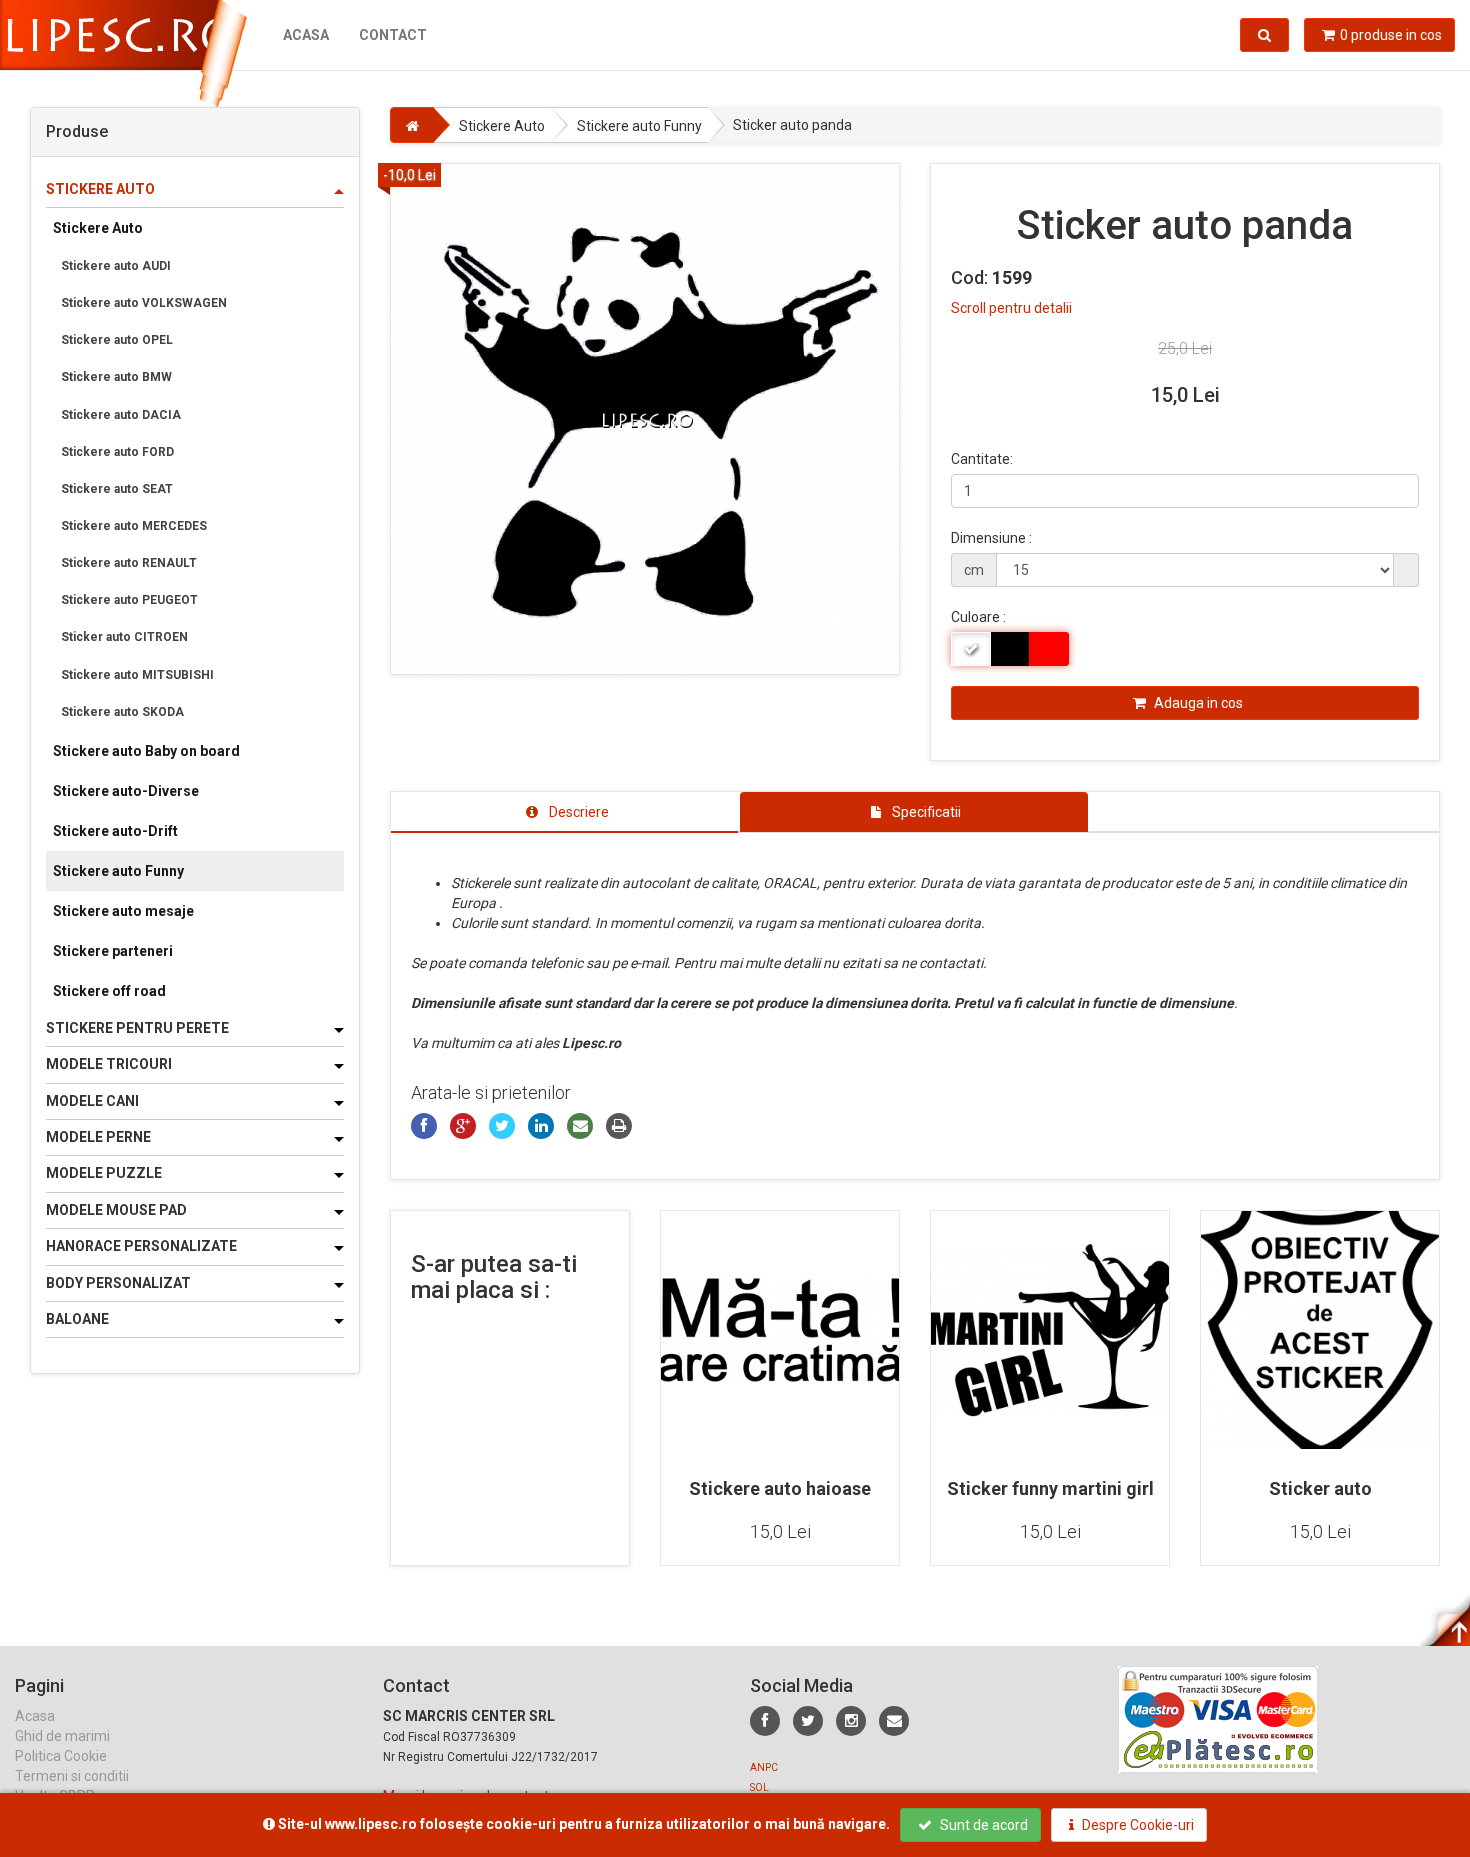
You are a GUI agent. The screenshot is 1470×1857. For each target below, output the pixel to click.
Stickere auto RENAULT (129, 563)
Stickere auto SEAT (117, 489)
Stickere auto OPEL (117, 340)
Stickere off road (109, 991)
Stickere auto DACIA (121, 415)
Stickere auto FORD (117, 452)
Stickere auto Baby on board (146, 751)
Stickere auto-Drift (115, 831)
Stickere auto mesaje (123, 911)
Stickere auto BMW (116, 377)
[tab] (564, 812)
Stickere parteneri (113, 951)
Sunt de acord (982, 1825)
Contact (393, 35)
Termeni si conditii (72, 1776)
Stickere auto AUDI (116, 266)
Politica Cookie (61, 1756)
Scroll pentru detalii (1011, 308)
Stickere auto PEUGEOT (129, 600)
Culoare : (978, 617)
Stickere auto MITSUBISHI (137, 675)
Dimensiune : (991, 538)
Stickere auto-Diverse (126, 791)
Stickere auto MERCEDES (134, 526)
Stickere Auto (98, 228)
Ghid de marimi (62, 1736)
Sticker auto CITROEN (124, 637)
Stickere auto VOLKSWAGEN (144, 303)
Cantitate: (982, 459)
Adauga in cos (1197, 703)
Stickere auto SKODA (122, 712)
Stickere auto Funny (118, 871)
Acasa (306, 35)
